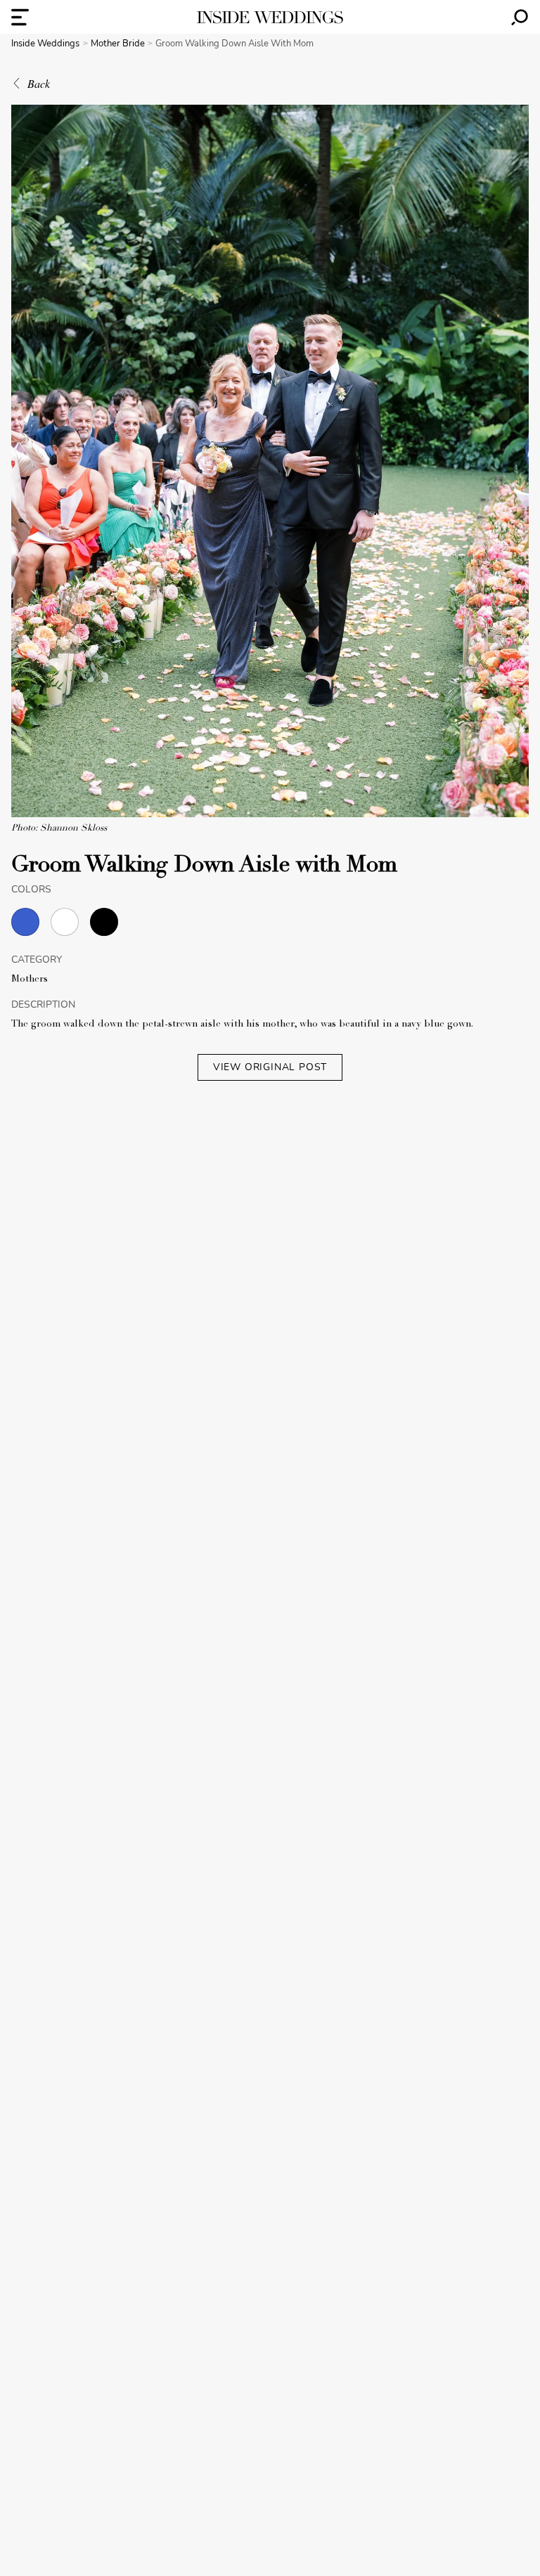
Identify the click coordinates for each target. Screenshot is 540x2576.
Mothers (30, 980)
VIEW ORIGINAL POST (270, 1067)
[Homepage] (270, 17)
